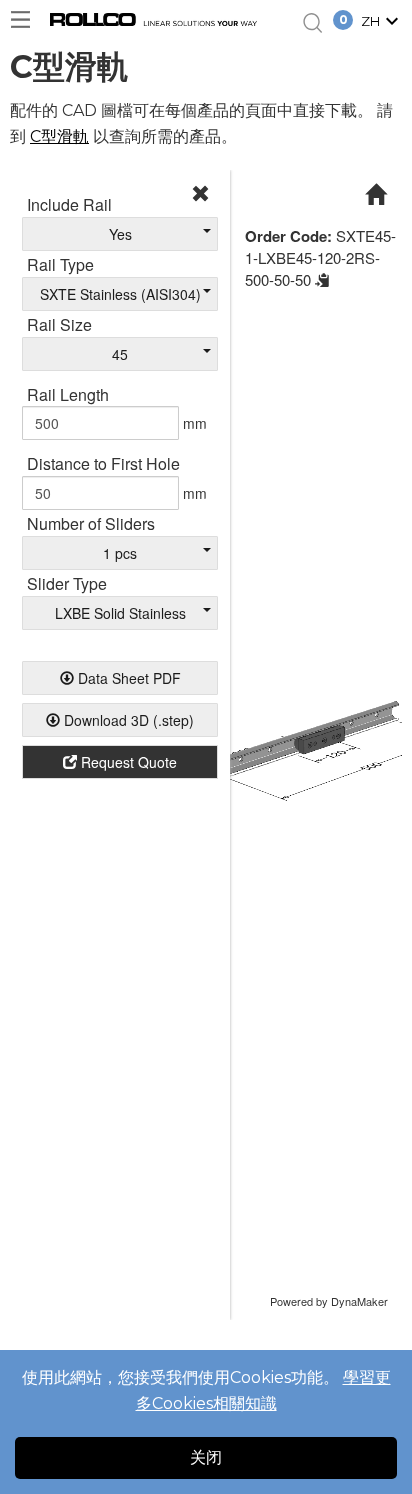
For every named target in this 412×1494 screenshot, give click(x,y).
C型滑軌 (59, 136)
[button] (382, 23)
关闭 (206, 1457)
